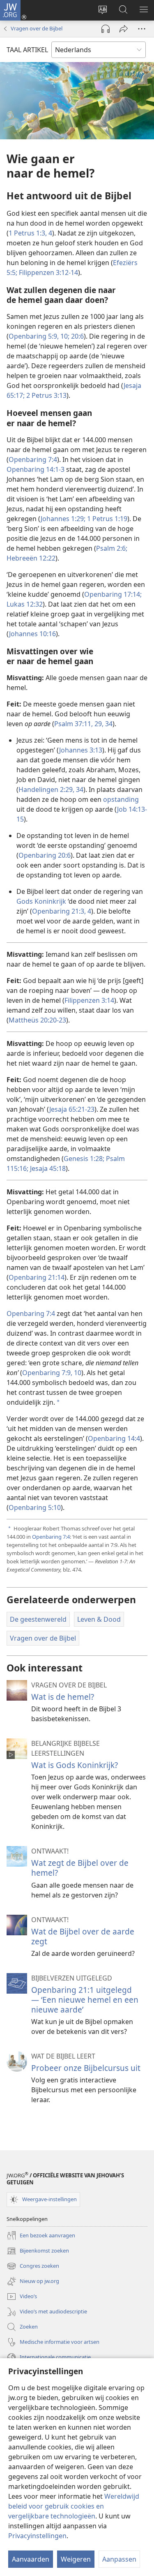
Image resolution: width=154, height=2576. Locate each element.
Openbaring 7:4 (33, 459)
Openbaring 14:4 (114, 1438)
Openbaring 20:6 (45, 855)
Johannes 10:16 (32, 634)
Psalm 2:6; (112, 548)
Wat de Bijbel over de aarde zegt (83, 1936)
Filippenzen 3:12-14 (48, 272)
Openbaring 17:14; (113, 594)
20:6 (77, 336)
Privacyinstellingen (37, 2536)
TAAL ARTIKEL (27, 50)
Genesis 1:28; (84, 1159)
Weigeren (76, 2559)
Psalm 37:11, (74, 724)
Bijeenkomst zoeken (38, 2251)
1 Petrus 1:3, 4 (30, 233)
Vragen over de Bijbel (37, 28)
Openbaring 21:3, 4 (62, 911)
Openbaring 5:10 (35, 1507)
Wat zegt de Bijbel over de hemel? (80, 1868)
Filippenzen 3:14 (89, 1000)
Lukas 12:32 (25, 604)
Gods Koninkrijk (41, 901)
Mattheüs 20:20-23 (37, 1020)
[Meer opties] (142, 29)
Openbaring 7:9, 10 (52, 1373)
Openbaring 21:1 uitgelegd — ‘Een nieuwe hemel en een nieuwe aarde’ (85, 2000)
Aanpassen (119, 2559)
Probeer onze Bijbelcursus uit (86, 2068)
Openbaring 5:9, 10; (39, 336)
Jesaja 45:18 (47, 1168)
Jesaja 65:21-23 (72, 1109)
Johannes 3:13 (81, 750)
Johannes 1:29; (63, 519)
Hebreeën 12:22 (31, 558)
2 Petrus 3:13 (46, 395)
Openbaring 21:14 (37, 1277)
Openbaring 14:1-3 (36, 469)
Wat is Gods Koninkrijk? (75, 1765)
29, (98, 724)
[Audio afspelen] (106, 29)
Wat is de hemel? (63, 1697)
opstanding (121, 799)
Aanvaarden (31, 2559)
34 (108, 724)
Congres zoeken (33, 2267)
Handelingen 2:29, (46, 789)
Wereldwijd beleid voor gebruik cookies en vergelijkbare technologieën (74, 2506)
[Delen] (124, 29)
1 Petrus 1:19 (106, 519)
